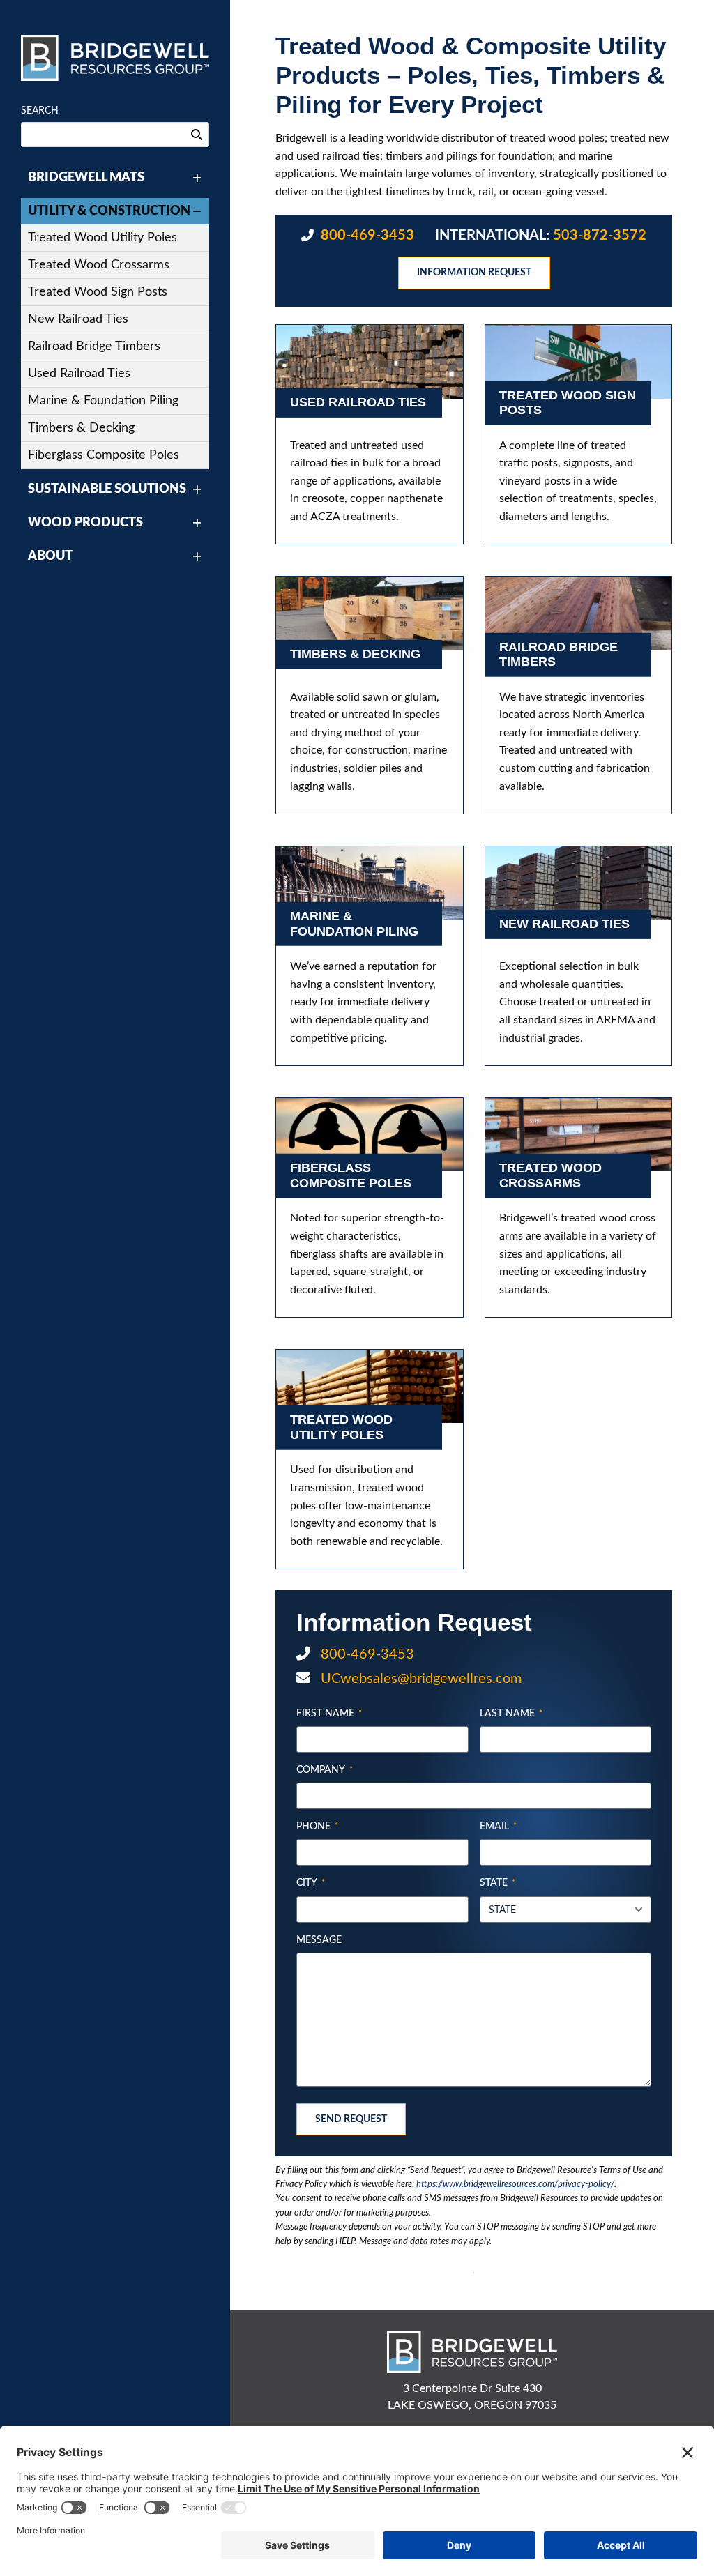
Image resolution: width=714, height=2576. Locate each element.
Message (319, 1940)
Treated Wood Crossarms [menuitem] (99, 265)
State (497, 1883)
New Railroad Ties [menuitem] (78, 319)
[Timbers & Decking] (370, 613)
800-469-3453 (366, 236)
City (311, 1883)
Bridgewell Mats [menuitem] (86, 178)
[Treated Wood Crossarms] (579, 1135)
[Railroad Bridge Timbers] (579, 613)
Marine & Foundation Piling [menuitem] (103, 401)
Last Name (511, 1714)
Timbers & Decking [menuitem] (81, 428)
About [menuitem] (50, 556)
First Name (329, 1714)
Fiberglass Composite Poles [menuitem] (104, 455)
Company (325, 1770)
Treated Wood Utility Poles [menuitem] (102, 238)
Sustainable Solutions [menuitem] (107, 489)
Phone (317, 1827)
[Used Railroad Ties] (370, 361)
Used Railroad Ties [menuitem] (79, 374)
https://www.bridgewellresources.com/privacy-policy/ (515, 2184)
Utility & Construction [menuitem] (109, 211)
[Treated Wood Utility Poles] (370, 1386)
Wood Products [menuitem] (85, 523)
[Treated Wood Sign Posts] (579, 361)
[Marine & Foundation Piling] (370, 883)
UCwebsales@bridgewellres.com (419, 1679)
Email (498, 1827)
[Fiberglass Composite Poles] (370, 1135)
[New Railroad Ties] (579, 883)
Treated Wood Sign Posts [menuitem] (98, 292)
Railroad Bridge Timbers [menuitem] (94, 346)
